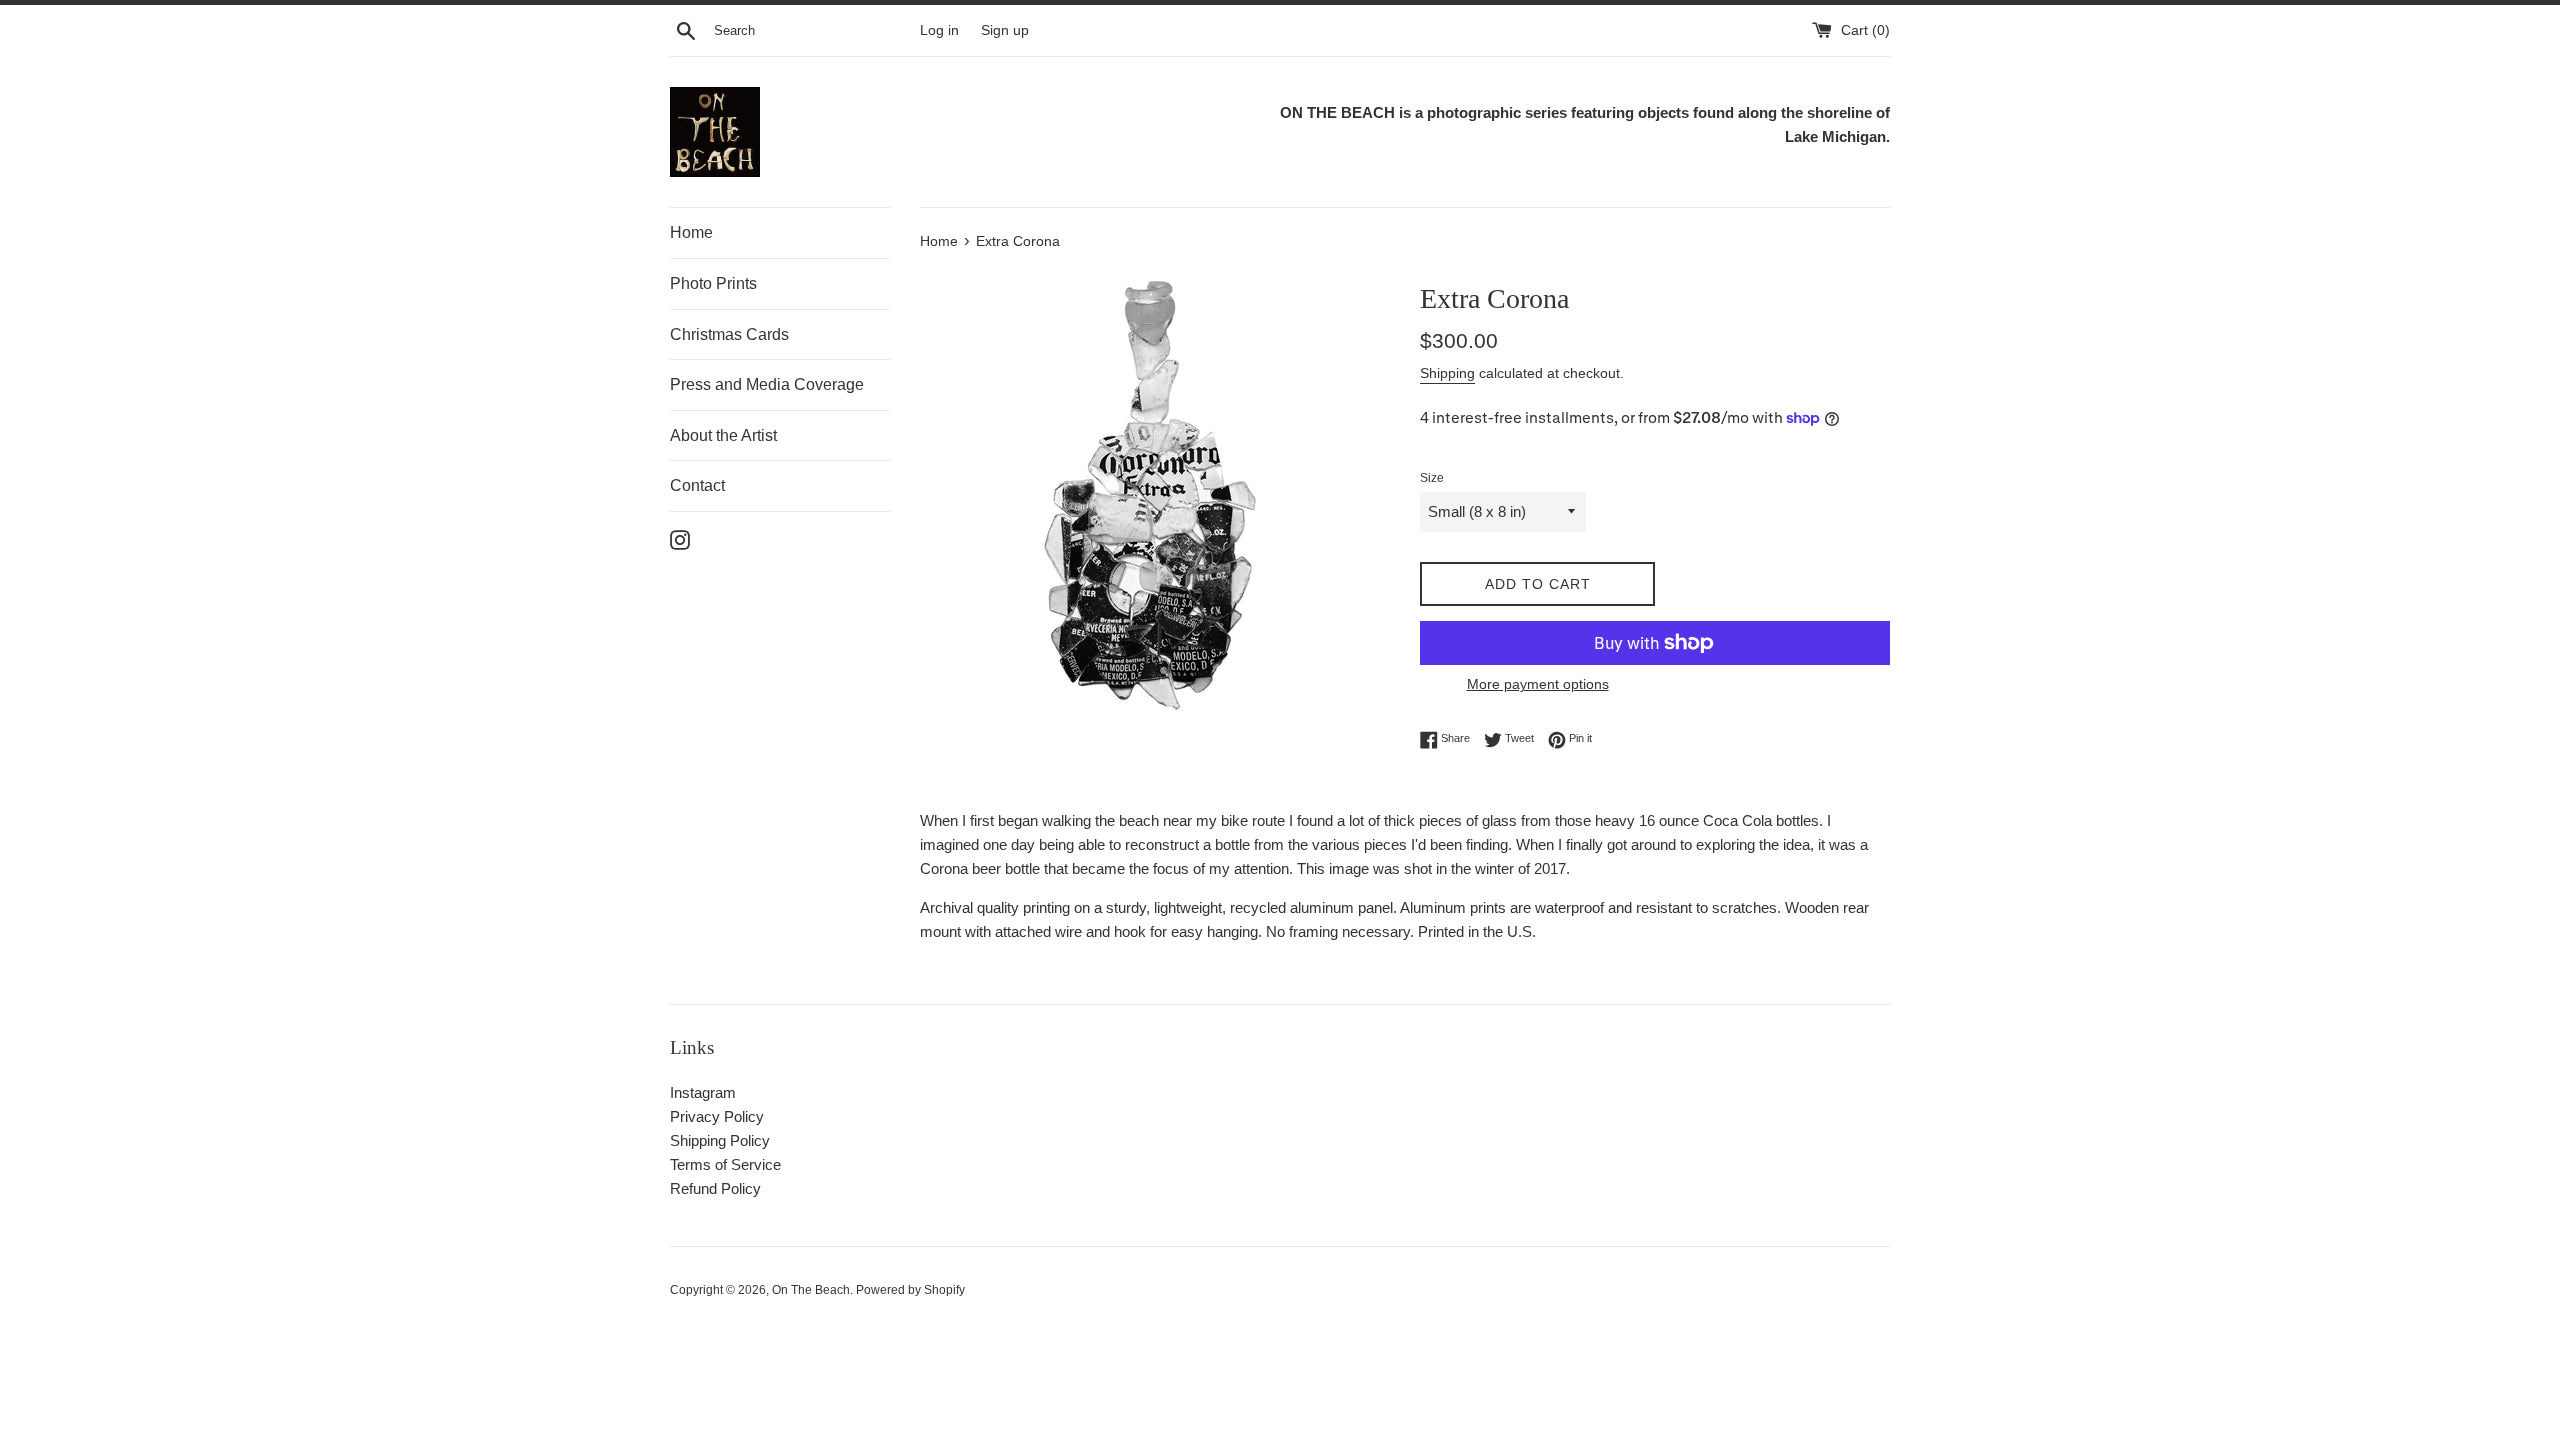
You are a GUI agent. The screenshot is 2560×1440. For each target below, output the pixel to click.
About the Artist (723, 435)
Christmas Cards (729, 334)
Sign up (1005, 30)
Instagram (703, 1092)
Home (691, 232)
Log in (939, 30)
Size (1432, 478)
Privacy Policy (717, 1116)
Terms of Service (725, 1164)
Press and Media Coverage (767, 384)
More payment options (1538, 684)
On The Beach (811, 1290)
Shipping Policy (720, 1140)
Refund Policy (715, 1188)
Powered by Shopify (910, 1290)
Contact (697, 485)
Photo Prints (713, 283)
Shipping (1447, 373)
